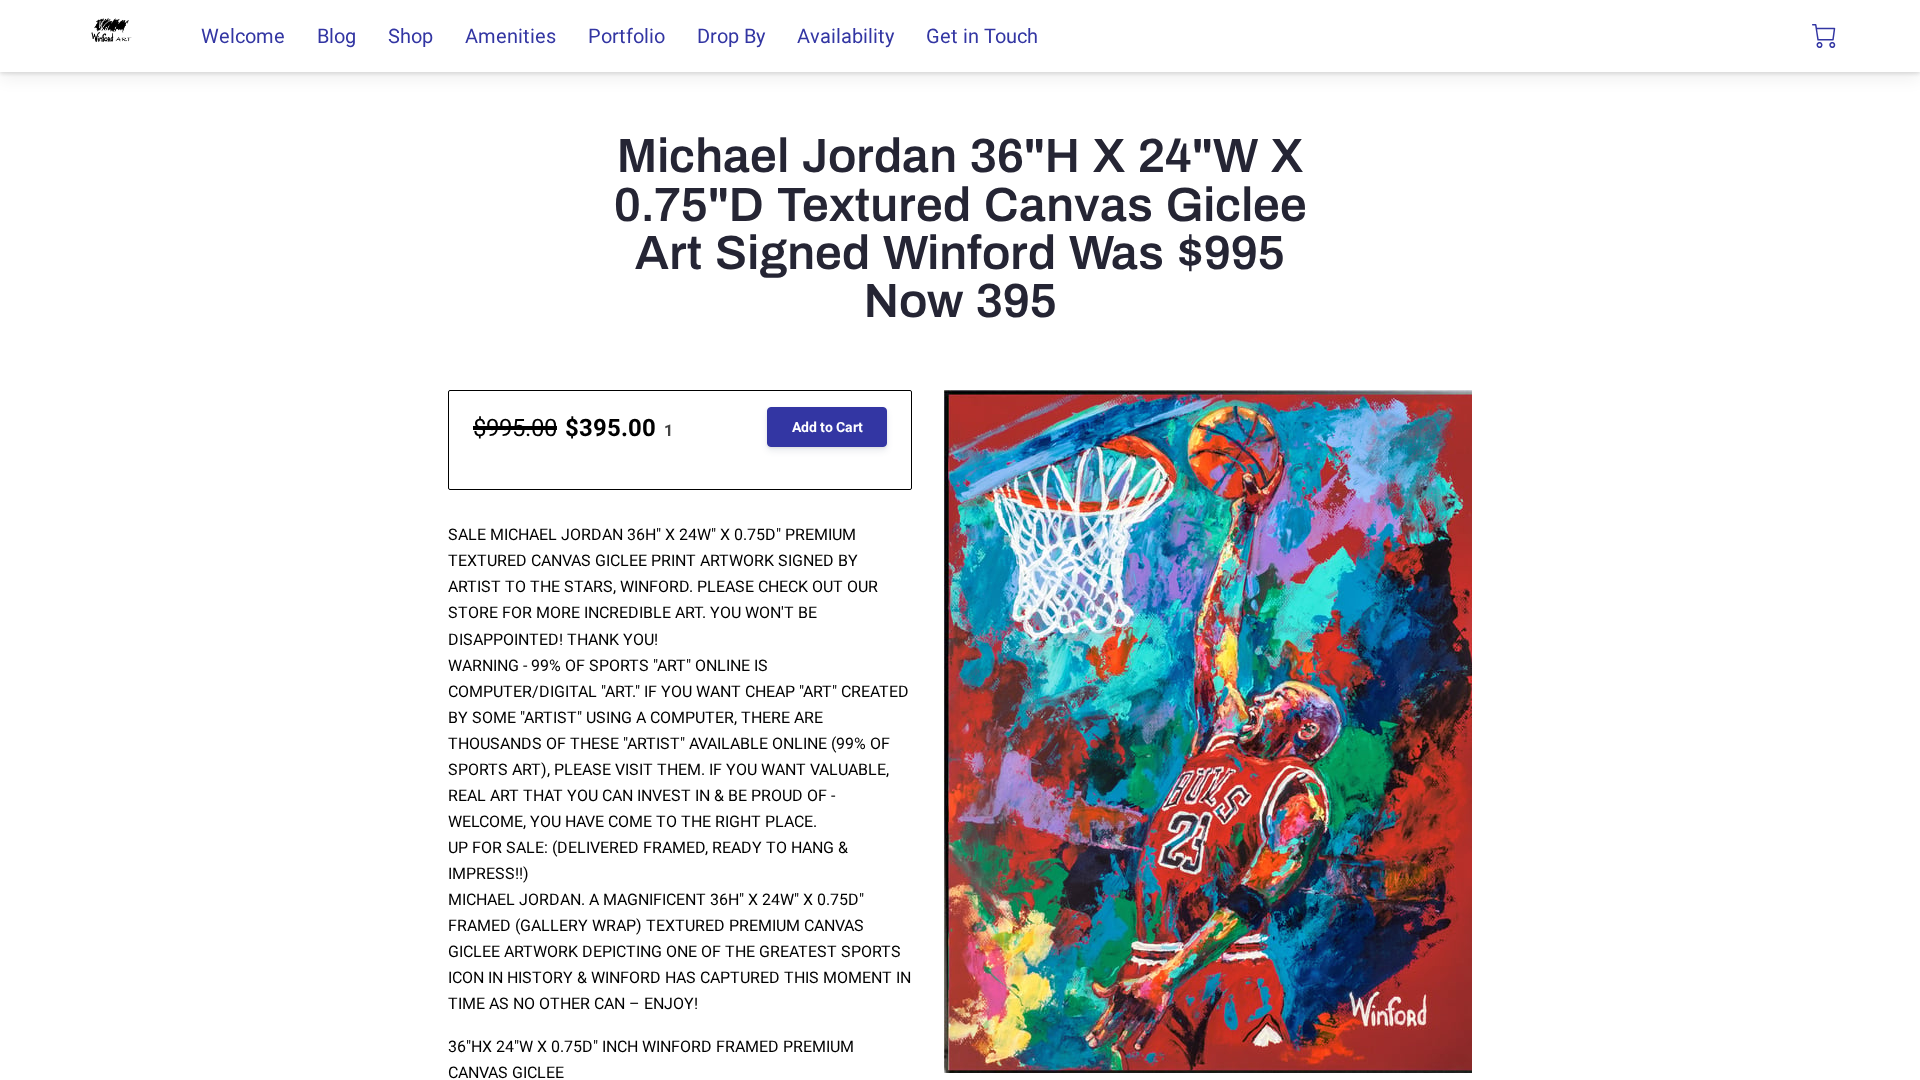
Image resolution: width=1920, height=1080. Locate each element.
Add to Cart (827, 427)
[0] (1824, 36)
